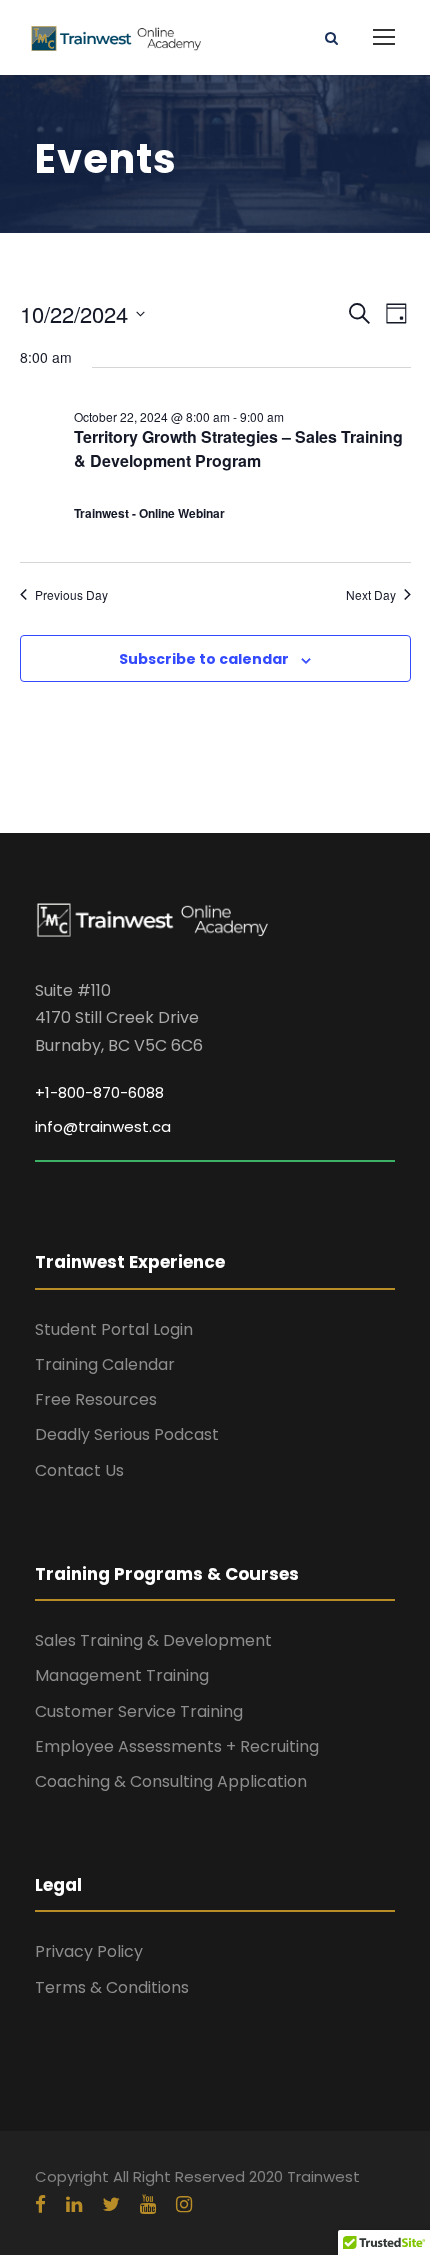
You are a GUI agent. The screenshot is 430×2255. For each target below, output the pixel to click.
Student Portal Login (114, 1329)
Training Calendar (105, 1364)
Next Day (371, 595)
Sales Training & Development (153, 1640)
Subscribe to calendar (204, 659)
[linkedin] (74, 2205)
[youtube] (148, 2205)
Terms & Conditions (112, 1987)
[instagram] (184, 2205)
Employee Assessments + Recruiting (177, 1746)
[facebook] (40, 2205)
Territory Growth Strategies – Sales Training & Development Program (238, 448)
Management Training (122, 1675)
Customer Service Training (139, 1711)
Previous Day (71, 595)
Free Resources (96, 1399)
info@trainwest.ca (103, 1126)
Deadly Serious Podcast (127, 1434)
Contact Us (79, 1470)
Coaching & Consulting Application (171, 1781)
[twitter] (111, 2205)
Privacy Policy (89, 1951)
